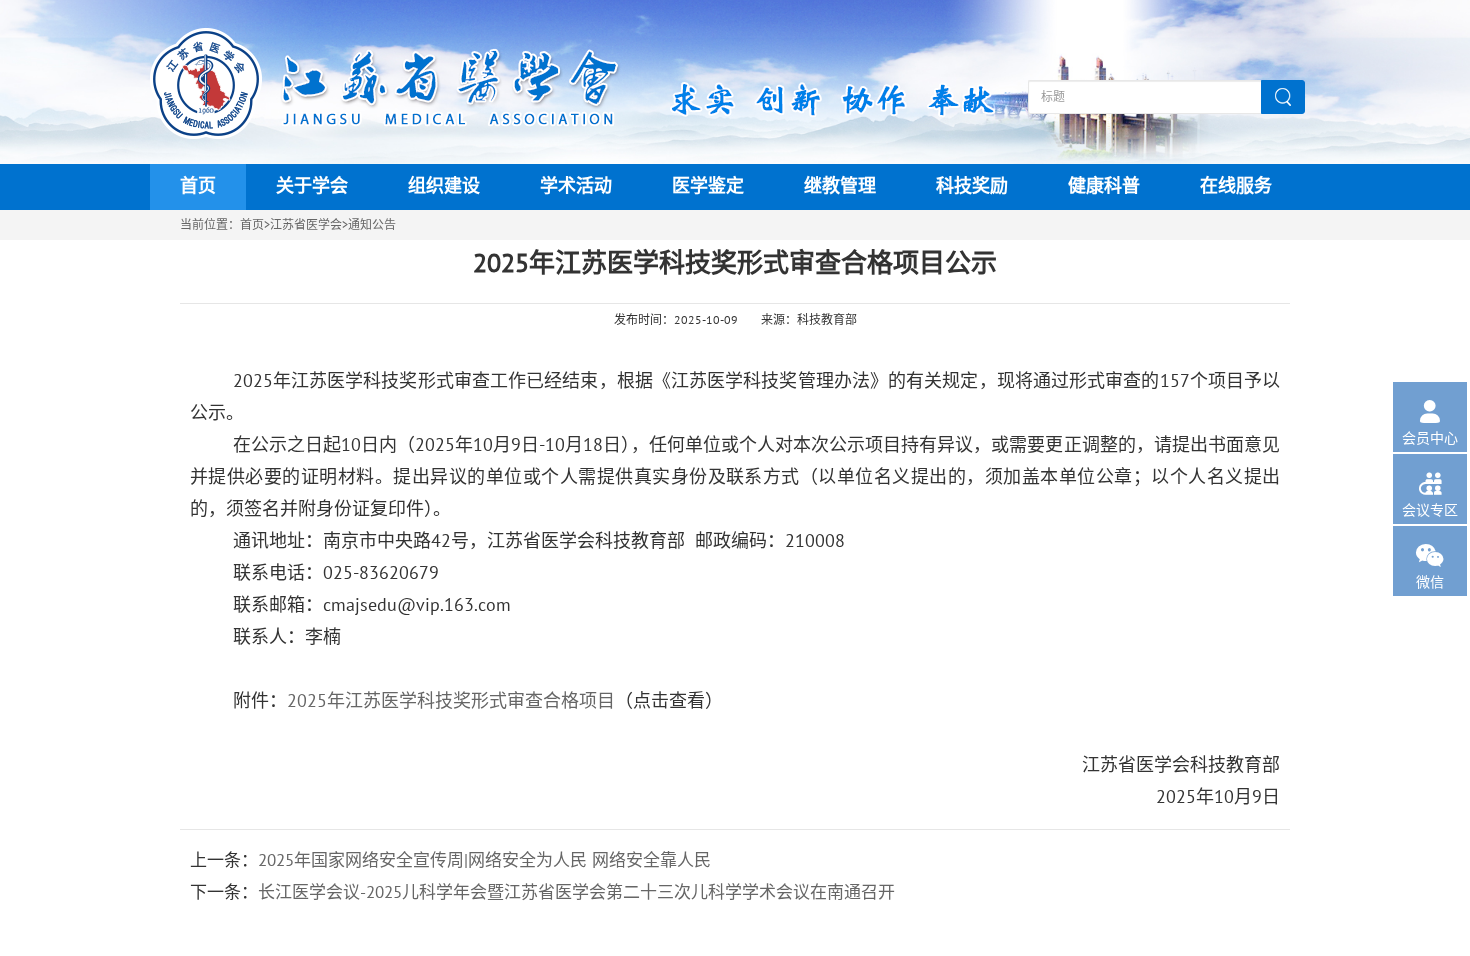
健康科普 (1104, 186)
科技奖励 (972, 186)
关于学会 (312, 186)
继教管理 (840, 186)
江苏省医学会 (306, 225)
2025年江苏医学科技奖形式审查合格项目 (451, 701)
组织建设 (444, 186)
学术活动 (576, 186)
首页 (198, 186)
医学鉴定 (708, 186)
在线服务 (1236, 186)
